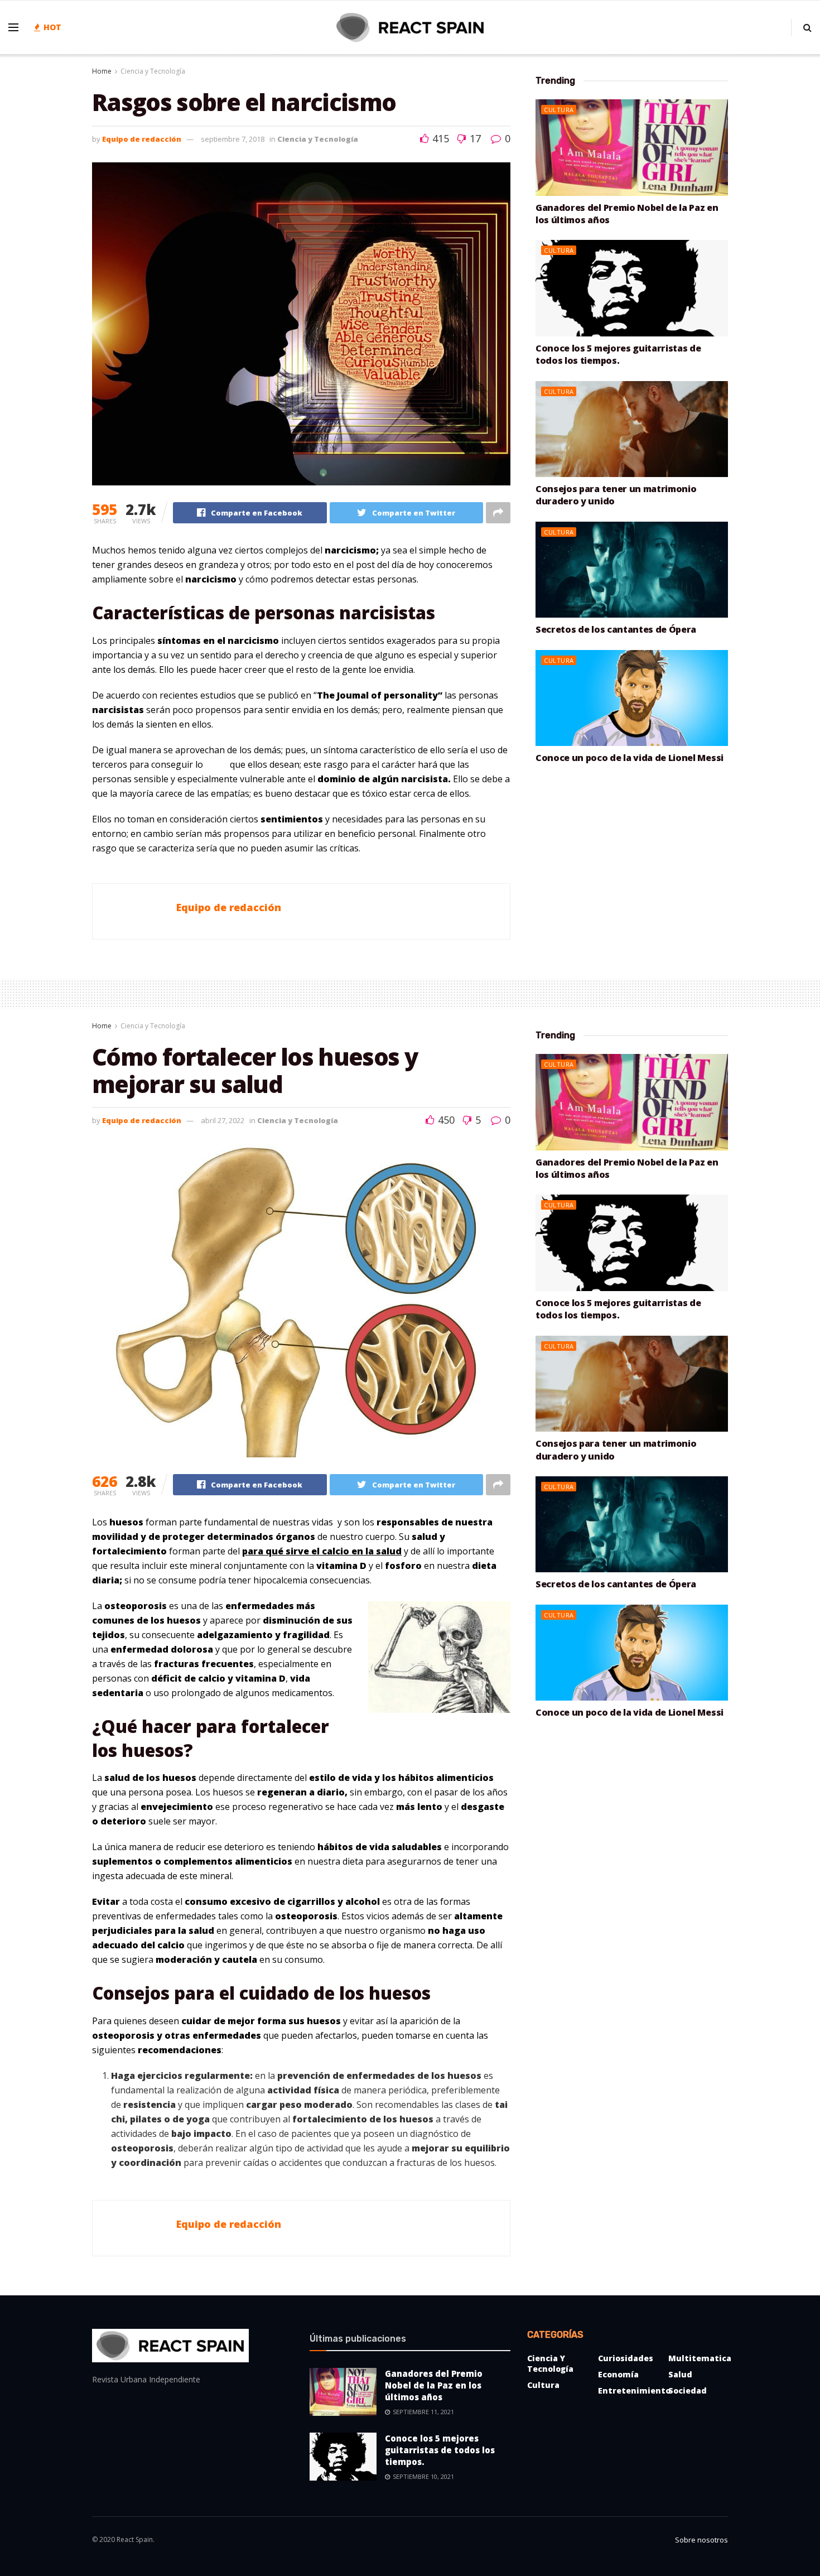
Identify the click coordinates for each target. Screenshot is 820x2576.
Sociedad (688, 2390)
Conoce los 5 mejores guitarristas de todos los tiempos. (618, 354)
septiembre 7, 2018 (233, 139)
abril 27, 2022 (223, 1120)
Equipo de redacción (142, 139)
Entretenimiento (634, 2390)
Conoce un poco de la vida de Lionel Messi (630, 758)
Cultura (559, 110)
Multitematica (700, 2358)
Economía (618, 2374)
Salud (680, 2374)
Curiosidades (626, 2358)
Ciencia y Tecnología (153, 71)
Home (102, 71)
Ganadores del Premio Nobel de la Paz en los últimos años (434, 2385)
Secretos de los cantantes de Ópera (616, 629)
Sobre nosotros (701, 2540)
